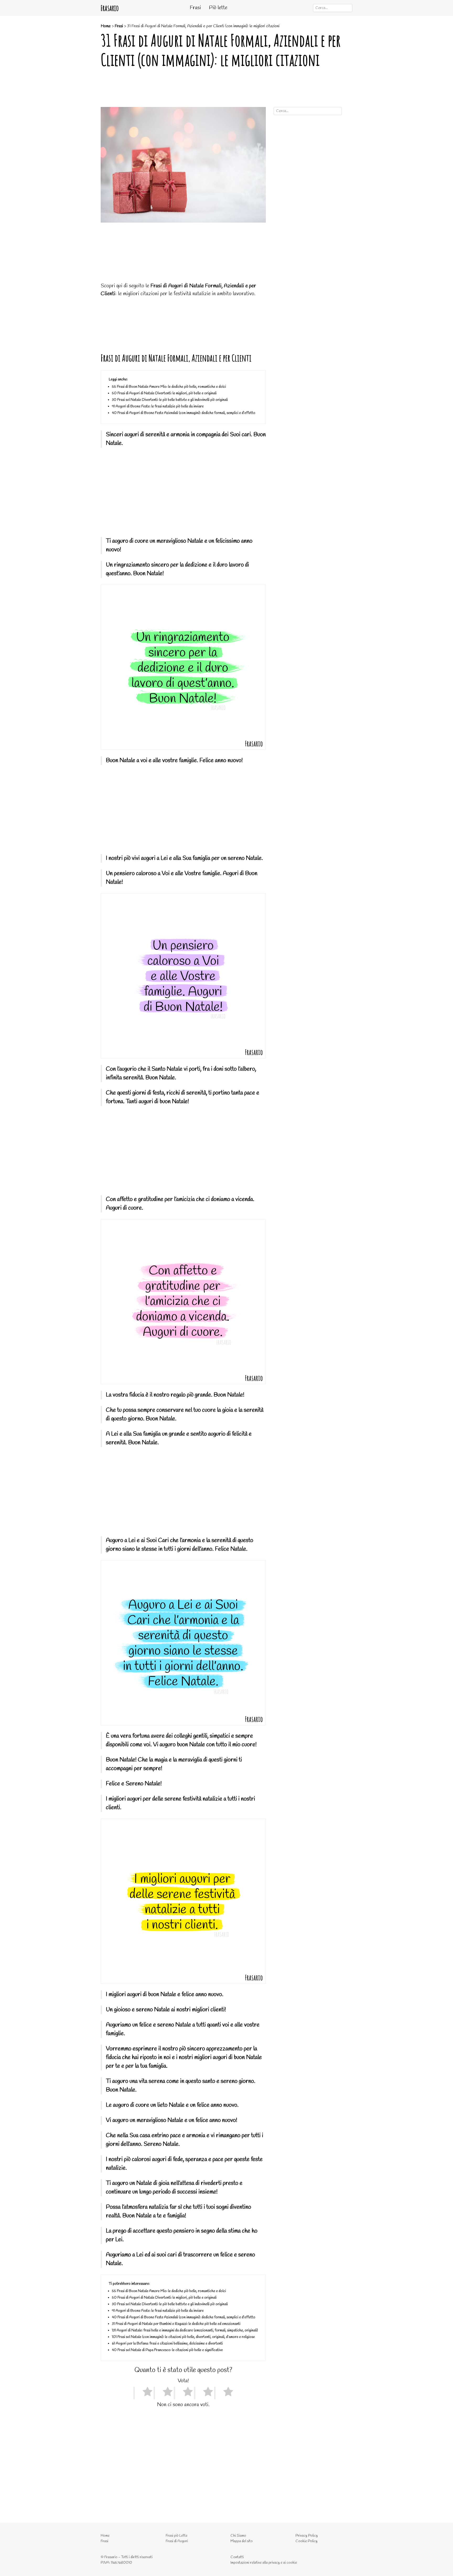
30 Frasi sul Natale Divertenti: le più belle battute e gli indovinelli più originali (170, 400)
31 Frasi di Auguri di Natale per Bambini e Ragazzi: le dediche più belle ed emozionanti (176, 2324)
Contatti (237, 2557)
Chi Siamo (238, 2536)
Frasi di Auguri (177, 2541)
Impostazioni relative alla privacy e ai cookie (264, 2563)
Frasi (195, 8)
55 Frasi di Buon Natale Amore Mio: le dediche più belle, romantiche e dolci (169, 387)
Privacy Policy (307, 2536)
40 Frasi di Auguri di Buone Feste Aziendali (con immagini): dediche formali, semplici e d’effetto (184, 413)
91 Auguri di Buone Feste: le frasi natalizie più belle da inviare (158, 406)
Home (106, 26)
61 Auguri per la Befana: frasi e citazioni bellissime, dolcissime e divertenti (167, 2344)
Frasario (110, 8)
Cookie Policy (306, 2541)
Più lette (218, 8)
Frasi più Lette (177, 2536)
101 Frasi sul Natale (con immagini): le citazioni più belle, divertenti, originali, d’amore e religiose (183, 2337)
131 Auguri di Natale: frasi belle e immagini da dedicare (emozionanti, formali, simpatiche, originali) (185, 2330)
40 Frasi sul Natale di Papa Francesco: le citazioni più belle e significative (167, 2350)
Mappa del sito (242, 2541)
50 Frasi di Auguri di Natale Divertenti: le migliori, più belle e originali (164, 393)
